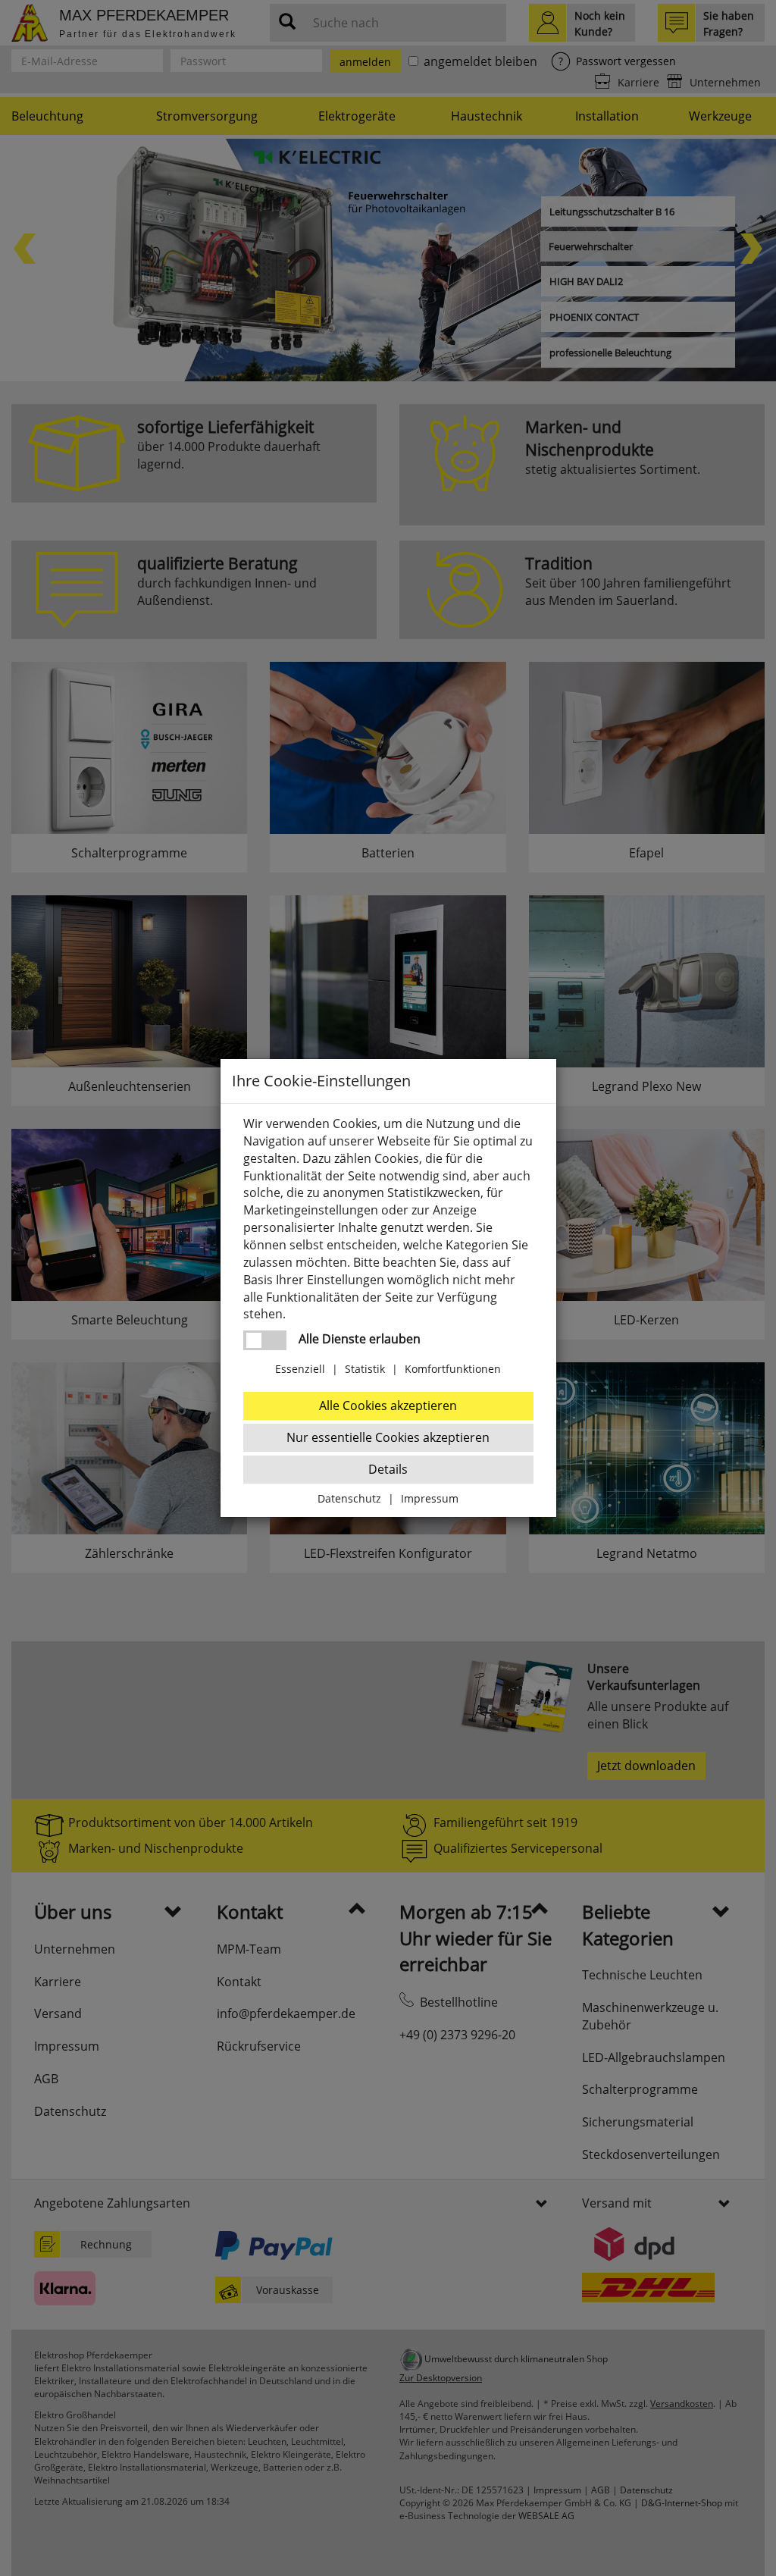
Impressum (430, 1498)
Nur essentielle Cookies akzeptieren (388, 1437)
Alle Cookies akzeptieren (388, 1406)
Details (388, 1469)
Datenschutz (349, 1498)
